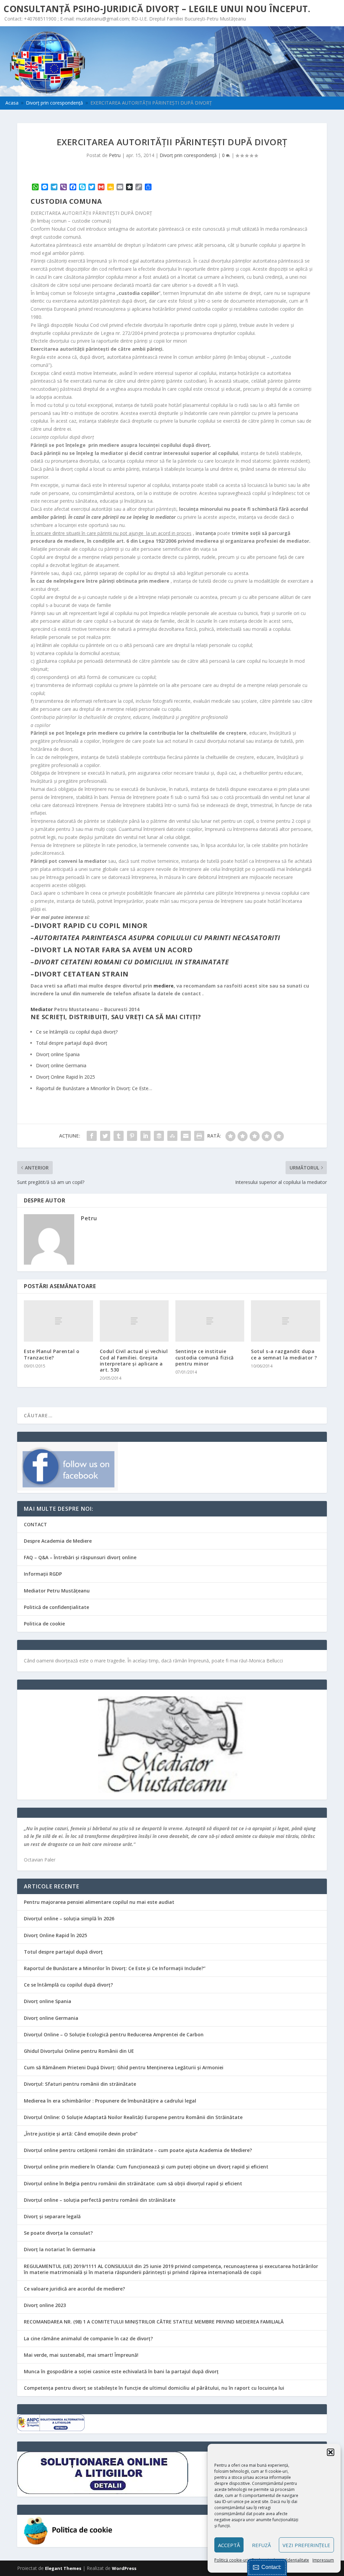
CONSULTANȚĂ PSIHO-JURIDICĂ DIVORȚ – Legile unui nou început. (157, 9)
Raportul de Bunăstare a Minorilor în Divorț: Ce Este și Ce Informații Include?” (115, 1968)
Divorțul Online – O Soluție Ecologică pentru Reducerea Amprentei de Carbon (114, 2034)
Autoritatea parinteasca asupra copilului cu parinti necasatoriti (157, 938)
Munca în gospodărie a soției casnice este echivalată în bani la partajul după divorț (121, 2371)
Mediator (42, 1009)
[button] (331, 2452)
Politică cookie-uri (231, 2560)
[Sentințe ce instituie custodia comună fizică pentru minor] (210, 1321)
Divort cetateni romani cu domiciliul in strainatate (132, 962)
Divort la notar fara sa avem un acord (114, 950)
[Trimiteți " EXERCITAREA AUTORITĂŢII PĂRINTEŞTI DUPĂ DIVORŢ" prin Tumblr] (119, 1136)
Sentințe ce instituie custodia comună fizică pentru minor (205, 1357)
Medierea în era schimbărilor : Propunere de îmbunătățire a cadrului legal (110, 2101)
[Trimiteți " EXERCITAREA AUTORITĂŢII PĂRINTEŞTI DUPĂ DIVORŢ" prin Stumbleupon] (172, 1136)
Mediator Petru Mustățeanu (57, 1591)
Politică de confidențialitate (56, 1607)
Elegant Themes (63, 2568)
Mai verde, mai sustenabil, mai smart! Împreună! (81, 2355)
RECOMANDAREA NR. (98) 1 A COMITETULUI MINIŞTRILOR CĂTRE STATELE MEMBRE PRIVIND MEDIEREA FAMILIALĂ (154, 2322)
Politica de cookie (44, 1624)
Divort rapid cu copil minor (91, 926)
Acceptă (229, 2545)
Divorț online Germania (51, 2018)
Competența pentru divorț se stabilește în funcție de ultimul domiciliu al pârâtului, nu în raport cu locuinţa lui (154, 2388)
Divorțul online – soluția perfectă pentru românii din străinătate (100, 2200)
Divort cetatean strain (81, 974)
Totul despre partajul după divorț (63, 1952)
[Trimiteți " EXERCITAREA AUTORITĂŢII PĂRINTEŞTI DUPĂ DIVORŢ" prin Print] (199, 1136)
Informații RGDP (43, 1574)
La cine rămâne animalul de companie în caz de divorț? (88, 2338)
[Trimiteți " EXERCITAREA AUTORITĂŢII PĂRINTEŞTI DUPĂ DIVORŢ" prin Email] (186, 1136)
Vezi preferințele (306, 2545)
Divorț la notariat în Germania (60, 2249)
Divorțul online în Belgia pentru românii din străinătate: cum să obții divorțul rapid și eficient (133, 2183)
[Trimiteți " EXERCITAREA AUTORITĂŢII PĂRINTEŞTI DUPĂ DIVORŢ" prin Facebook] (92, 1136)
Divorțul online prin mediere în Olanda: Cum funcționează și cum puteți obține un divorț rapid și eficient (146, 2167)
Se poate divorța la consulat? (58, 2233)
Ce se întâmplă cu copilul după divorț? (68, 1985)
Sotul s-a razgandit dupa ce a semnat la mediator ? (284, 1354)
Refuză (261, 2545)
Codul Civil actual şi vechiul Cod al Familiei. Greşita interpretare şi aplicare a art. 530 (134, 1360)
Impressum (323, 2560)
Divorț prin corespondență (188, 155)
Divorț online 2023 (45, 2305)
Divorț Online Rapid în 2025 (55, 1935)
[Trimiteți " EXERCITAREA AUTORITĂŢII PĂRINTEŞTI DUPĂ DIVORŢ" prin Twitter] (105, 1136)
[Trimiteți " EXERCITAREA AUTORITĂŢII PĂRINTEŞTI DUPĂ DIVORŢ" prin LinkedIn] (145, 1136)
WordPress (124, 2568)
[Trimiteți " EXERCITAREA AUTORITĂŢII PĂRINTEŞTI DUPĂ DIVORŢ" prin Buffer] (159, 1136)
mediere (164, 986)
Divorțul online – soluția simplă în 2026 (69, 1918)
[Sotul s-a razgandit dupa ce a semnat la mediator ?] (285, 1321)
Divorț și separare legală (52, 2216)
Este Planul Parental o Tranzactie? (52, 1354)
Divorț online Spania (48, 2001)
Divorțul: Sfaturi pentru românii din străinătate (80, 2084)
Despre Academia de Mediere (58, 1541)
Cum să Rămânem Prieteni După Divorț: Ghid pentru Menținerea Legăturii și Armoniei (124, 2067)
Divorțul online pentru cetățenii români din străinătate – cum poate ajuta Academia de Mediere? (138, 2150)
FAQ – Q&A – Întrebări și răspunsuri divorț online (80, 1557)
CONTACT (35, 1524)
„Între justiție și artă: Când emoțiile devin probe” (81, 2134)
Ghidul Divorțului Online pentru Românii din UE (79, 2051)
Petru (115, 155)
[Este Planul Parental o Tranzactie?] (58, 1321)
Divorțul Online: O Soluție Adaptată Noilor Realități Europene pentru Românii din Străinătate (133, 2117)
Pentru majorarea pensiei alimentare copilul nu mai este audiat (99, 1902)
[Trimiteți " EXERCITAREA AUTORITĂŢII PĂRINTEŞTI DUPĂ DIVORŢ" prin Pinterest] (132, 1136)
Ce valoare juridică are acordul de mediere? (74, 2289)
